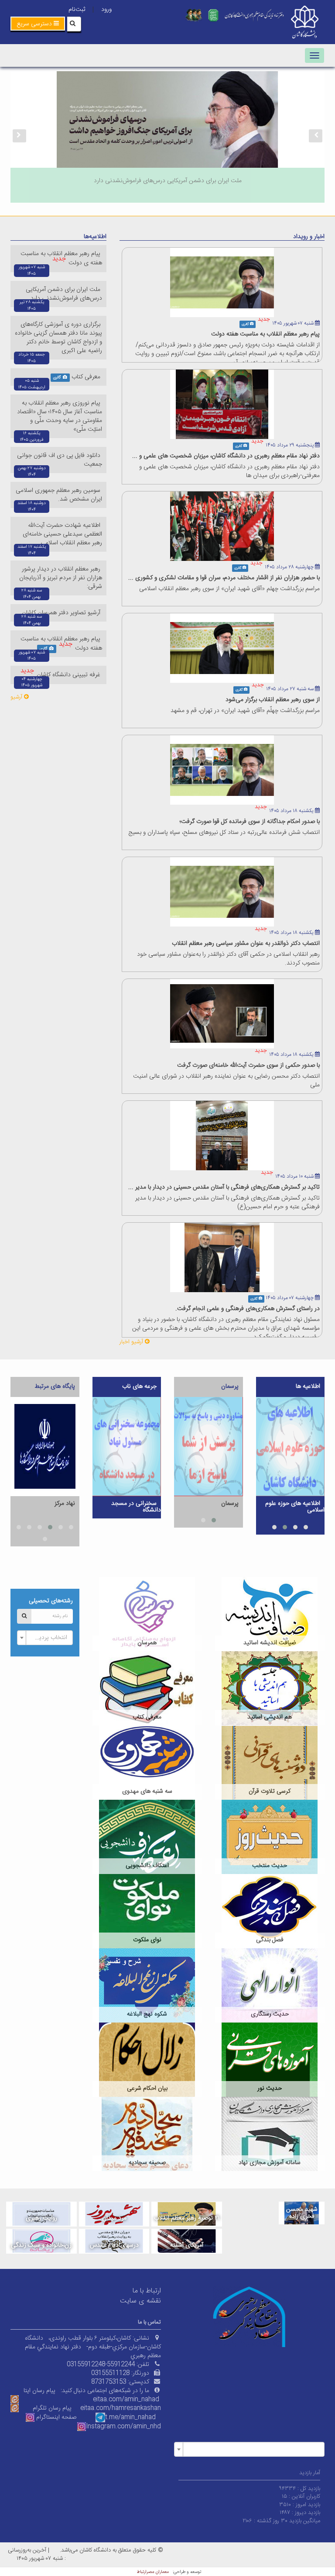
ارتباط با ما (147, 2291)
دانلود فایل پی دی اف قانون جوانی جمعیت (60, 460)
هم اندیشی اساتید (270, 1717)
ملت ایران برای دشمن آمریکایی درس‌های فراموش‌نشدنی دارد (64, 294)
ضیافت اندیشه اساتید (270, 1643)
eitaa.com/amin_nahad (126, 2400)
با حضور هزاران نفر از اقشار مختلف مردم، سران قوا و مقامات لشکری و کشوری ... (224, 578)
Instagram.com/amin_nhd (123, 2427)
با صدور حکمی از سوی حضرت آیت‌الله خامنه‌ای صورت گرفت (248, 1065)
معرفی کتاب (87, 377)
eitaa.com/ (96, 2408)
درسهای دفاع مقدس (114, 2245)
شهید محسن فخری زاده (302, 2213)
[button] (38, 24)
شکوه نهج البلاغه (147, 2014)
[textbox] (48, 1638)
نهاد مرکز (65, 1504)
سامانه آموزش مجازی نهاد (270, 2163)
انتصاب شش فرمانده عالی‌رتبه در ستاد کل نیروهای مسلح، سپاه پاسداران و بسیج (224, 833)
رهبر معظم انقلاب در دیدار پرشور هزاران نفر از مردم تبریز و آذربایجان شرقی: (61, 578)
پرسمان (230, 1504)
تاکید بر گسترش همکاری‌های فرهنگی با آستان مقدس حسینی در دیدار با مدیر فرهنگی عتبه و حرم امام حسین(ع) (227, 1203)
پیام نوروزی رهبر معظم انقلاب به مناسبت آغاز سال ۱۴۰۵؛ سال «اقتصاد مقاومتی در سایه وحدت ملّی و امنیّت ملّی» (60, 416)
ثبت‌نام (77, 10)
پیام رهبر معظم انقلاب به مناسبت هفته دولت (265, 334)
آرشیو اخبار (132, 1342)
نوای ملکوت (147, 1940)
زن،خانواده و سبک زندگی (41, 2245)
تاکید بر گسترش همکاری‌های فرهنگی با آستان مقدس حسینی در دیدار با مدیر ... (224, 1187)
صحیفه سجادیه (147, 2163)
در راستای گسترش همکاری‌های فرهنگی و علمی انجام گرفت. (248, 1309)
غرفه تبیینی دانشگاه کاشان (69, 675)
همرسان (147, 1643)
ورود (106, 10)
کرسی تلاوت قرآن (270, 1791)
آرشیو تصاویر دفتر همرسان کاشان (62, 613)
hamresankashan (136, 2408)
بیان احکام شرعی (147, 2088)
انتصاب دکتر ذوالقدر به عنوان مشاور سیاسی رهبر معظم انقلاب (246, 944)
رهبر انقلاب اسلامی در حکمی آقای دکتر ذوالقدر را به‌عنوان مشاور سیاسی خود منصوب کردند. (228, 959)
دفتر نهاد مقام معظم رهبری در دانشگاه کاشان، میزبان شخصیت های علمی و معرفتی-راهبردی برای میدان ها (229, 471)
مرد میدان (114, 2218)
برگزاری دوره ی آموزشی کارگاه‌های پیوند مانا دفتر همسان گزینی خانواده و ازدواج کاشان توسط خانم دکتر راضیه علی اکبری (58, 338)
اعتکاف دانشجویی (147, 1866)
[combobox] (45, 1638)
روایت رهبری (41, 2218)
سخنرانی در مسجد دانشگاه (136, 1507)
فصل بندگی (270, 1940)
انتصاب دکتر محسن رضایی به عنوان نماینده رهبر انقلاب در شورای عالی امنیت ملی (226, 1081)
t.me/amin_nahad (130, 2417)
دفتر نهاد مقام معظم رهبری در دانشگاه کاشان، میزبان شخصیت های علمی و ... (226, 456)
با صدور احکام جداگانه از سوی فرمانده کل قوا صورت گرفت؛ (250, 822)
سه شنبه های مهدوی (147, 1791)
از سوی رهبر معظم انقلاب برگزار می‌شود (273, 700)
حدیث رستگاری (270, 2014)
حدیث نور (270, 2088)
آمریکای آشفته (187, 2245)
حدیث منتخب (270, 1866)
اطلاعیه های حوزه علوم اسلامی (295, 1507)
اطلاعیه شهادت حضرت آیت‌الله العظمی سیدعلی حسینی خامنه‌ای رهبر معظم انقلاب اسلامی (62, 534)
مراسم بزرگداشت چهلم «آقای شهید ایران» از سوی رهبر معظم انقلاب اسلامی (229, 589)
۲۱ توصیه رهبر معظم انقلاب (187, 2218)
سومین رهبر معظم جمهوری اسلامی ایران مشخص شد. (59, 495)
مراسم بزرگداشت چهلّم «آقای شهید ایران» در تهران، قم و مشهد (245, 711)
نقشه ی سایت (140, 2301)
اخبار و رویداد (309, 237)
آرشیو (17, 697)
